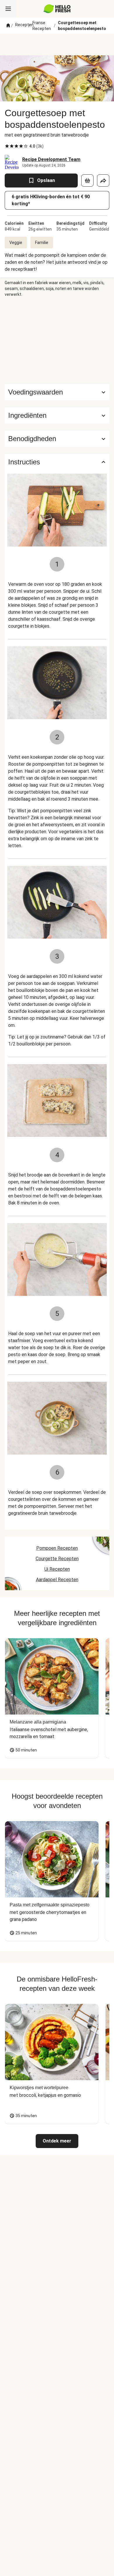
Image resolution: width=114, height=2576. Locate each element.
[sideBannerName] (57, 341)
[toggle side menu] (8, 9)
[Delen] (103, 181)
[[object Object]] (87, 181)
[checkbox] (7, 146)
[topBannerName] (57, 45)
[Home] (8, 26)
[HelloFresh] (57, 9)
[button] (57, 415)
